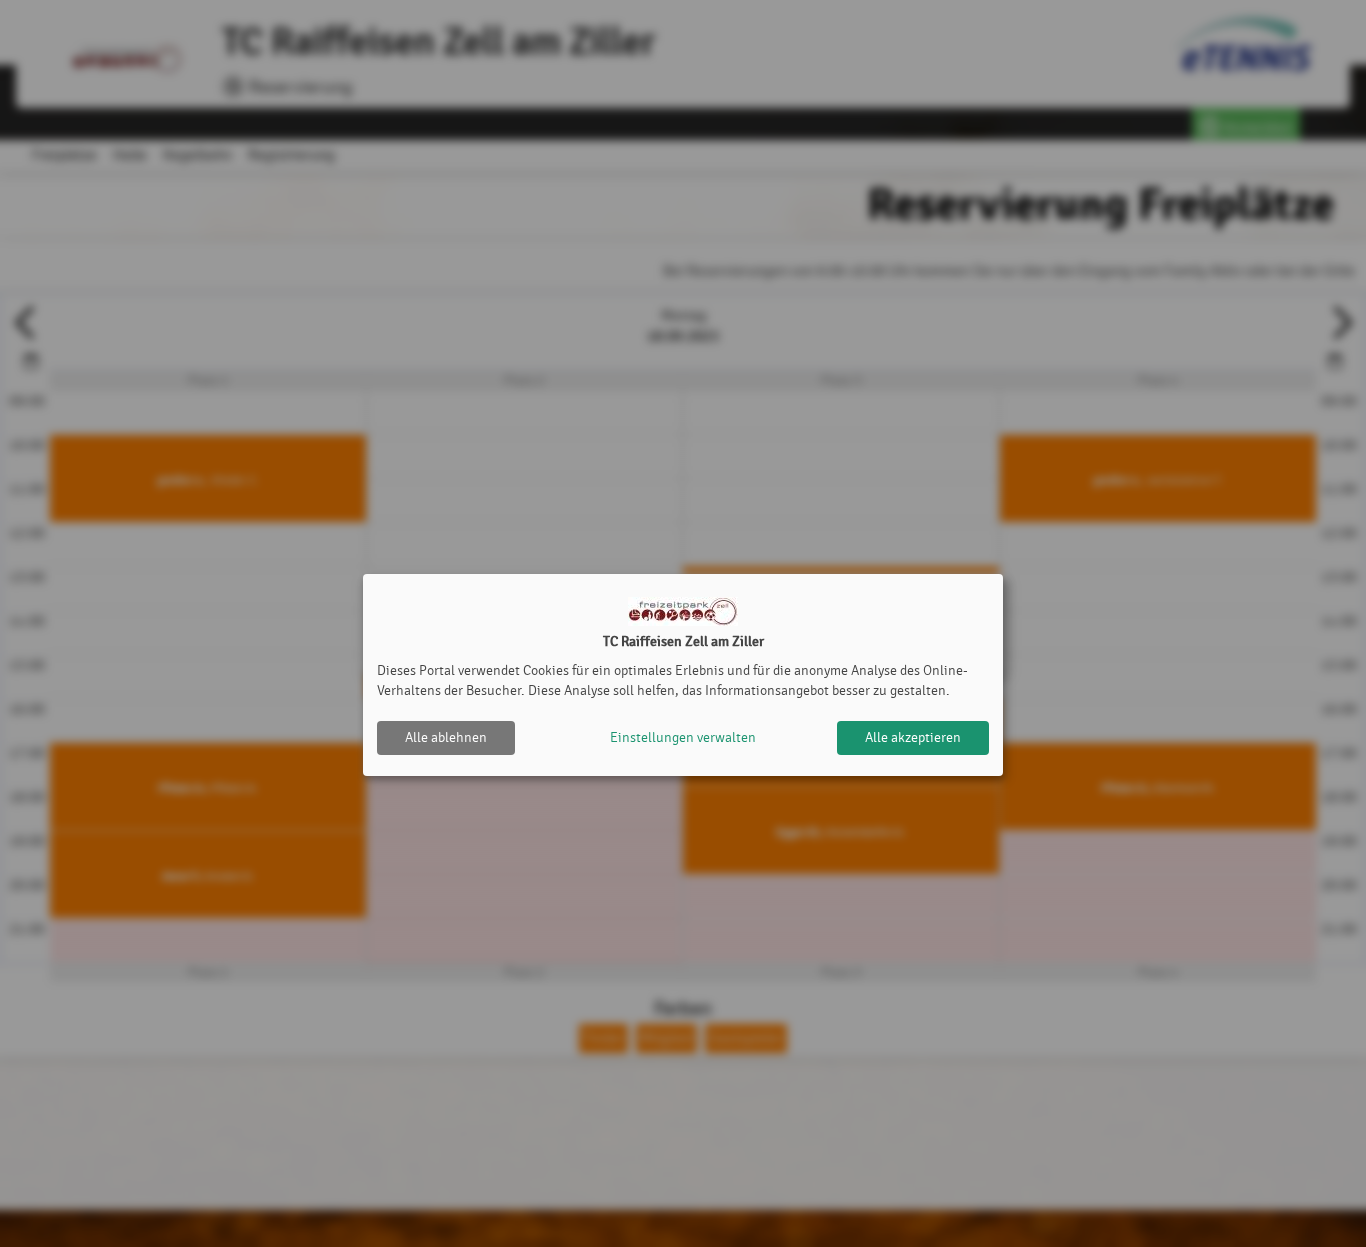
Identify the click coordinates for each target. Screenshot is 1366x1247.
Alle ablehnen (446, 737)
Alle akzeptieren (913, 737)
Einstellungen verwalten (683, 737)
